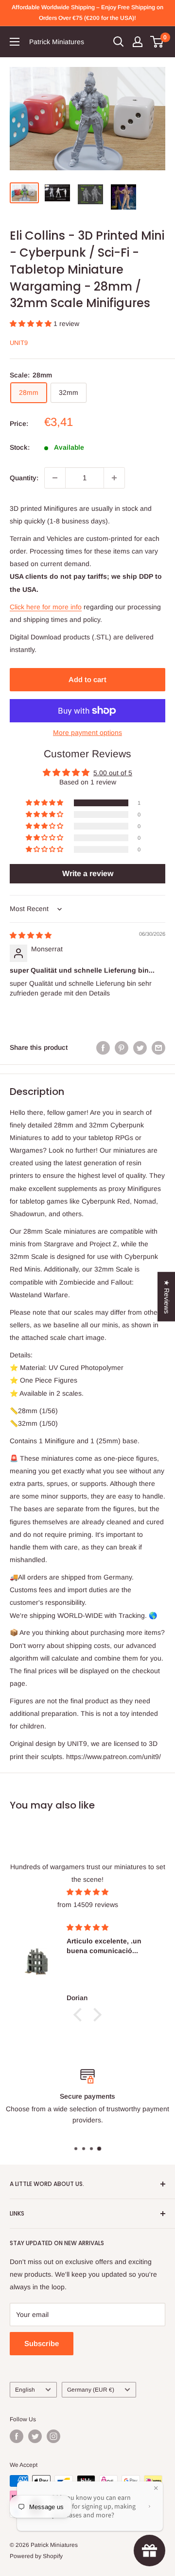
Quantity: (24, 478)
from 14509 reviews (88, 1905)
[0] (157, 42)
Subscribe (42, 2343)
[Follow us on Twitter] (35, 2436)
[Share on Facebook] (103, 1047)
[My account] (138, 42)
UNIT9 (19, 343)
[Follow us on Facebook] (17, 2436)
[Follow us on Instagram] (53, 2436)
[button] (32, 324)
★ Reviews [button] (167, 1297)
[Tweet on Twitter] (140, 1047)
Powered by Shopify (36, 2556)
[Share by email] (158, 1047)
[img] (31, 935)
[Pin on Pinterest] (122, 1047)
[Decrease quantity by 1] (55, 478)
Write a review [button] (88, 873)
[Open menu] (15, 42)
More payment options (87, 733)
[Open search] (119, 42)
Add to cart (87, 679)
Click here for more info (46, 607)
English (25, 2390)
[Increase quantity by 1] (114, 478)
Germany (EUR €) (91, 2390)
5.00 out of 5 (113, 773)
